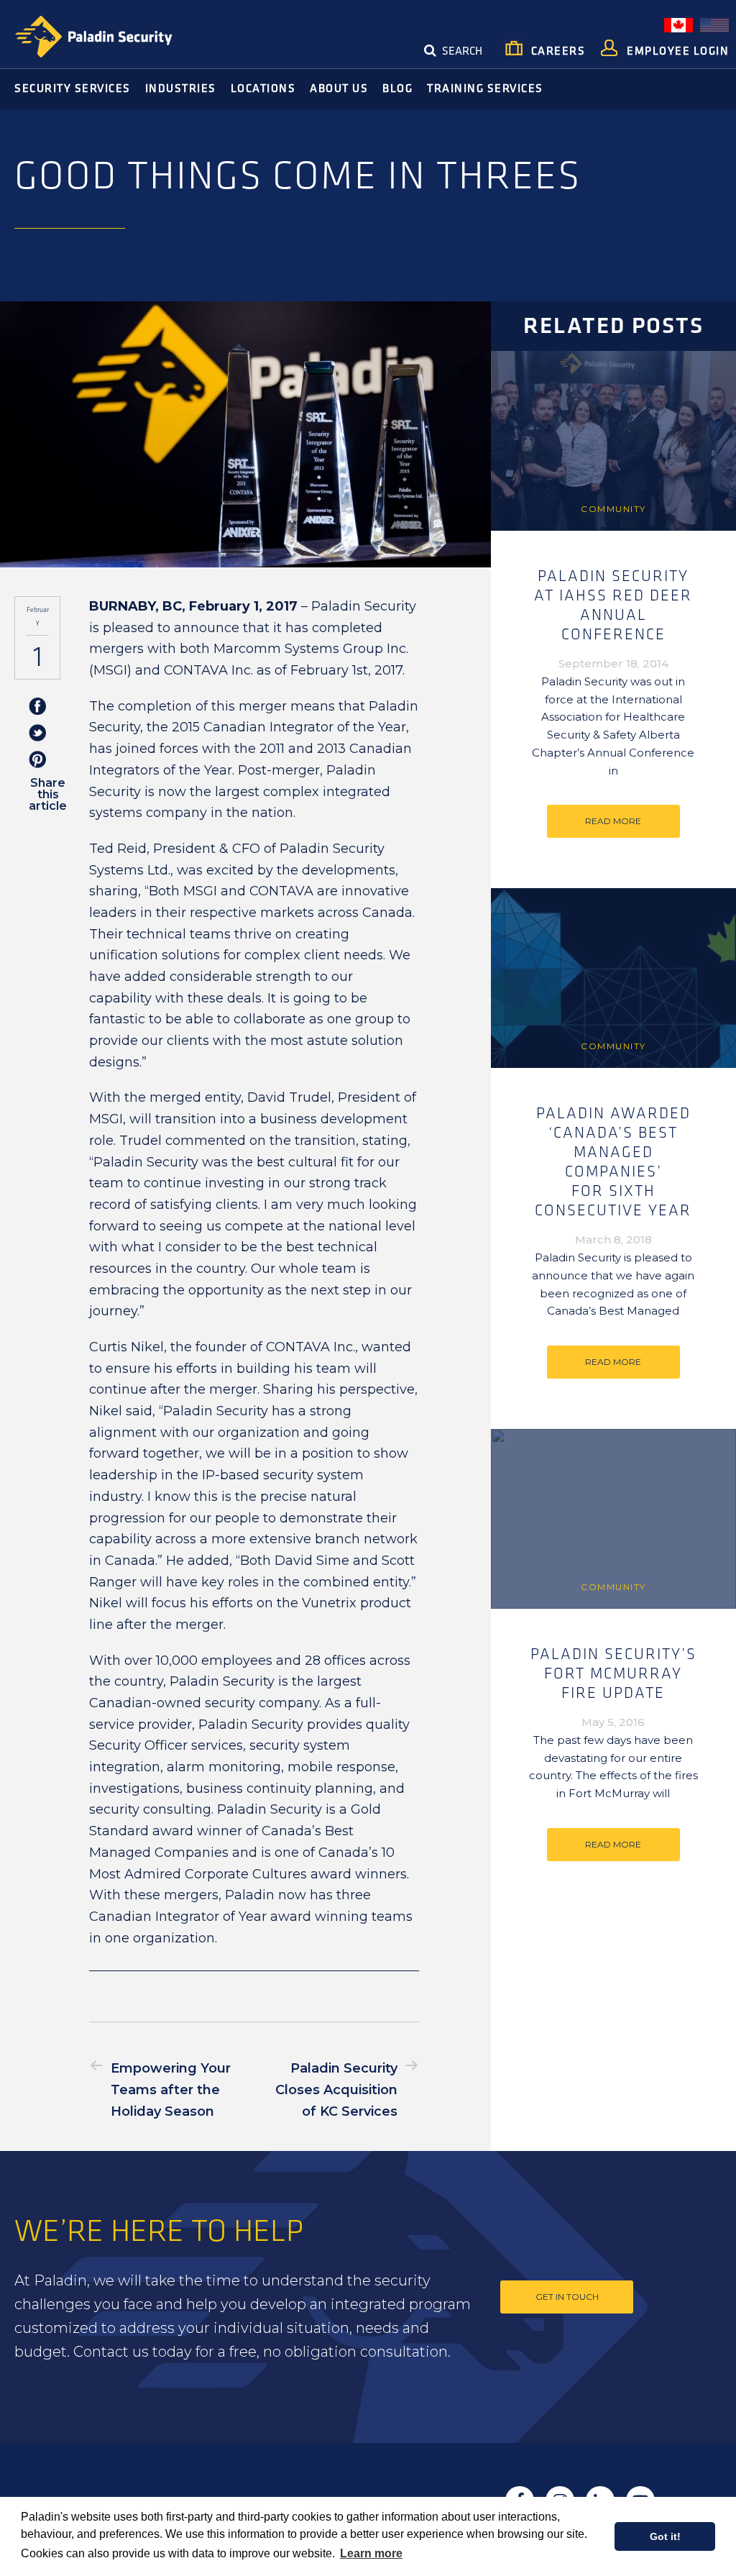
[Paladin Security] (93, 37)
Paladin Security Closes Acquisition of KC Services (336, 2089)
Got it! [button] (665, 2536)
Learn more (371, 2553)
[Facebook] (37, 707)
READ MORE (613, 821)
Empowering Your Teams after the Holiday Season (171, 2089)
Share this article (48, 794)
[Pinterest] (37, 761)
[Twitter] (37, 734)
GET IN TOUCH (567, 2297)
